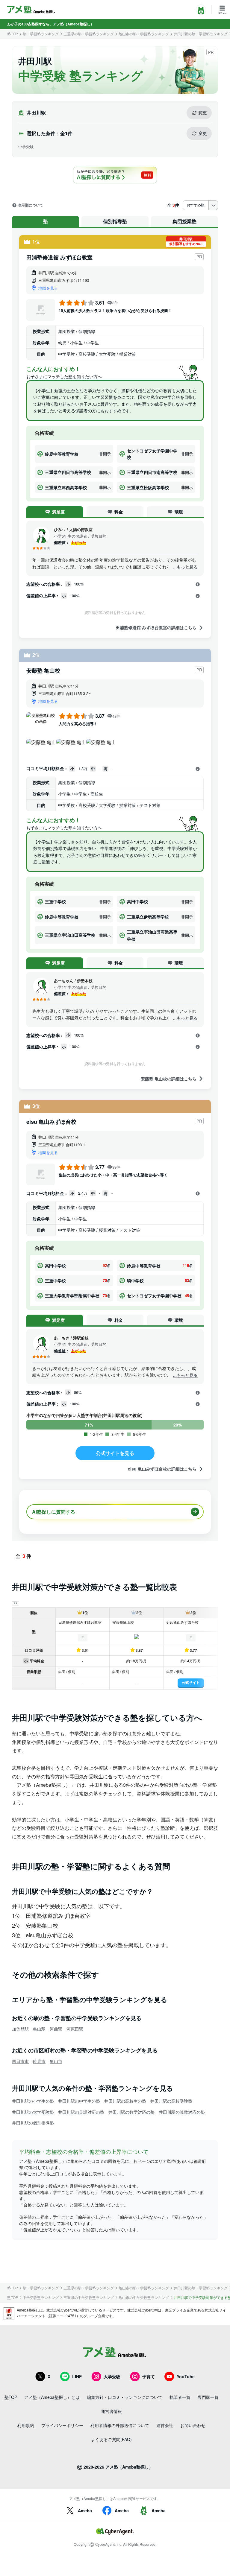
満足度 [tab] (58, 512)
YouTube (186, 2376)
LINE (77, 2376)
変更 (203, 112)
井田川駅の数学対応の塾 (131, 2112)
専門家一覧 (208, 2397)
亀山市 (56, 2061)
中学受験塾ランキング (41, 2297)
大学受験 (112, 2376)
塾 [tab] (46, 221)
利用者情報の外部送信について (120, 2425)
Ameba (85, 2510)
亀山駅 (39, 2029)
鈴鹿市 (39, 2061)
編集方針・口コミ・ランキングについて (125, 2397)
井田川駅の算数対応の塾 (182, 2112)
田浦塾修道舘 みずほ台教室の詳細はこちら (156, 628)
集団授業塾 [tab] (184, 221)
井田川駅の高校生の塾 (125, 2101)
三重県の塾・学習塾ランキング (89, 34)
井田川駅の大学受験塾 (33, 2112)
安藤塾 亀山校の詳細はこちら (169, 1078)
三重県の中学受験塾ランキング (89, 2297)
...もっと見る (185, 567)
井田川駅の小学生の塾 (33, 2101)
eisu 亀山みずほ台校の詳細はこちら (162, 1469)
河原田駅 (75, 2029)
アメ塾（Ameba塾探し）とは (52, 2397)
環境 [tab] (179, 512)
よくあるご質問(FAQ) (111, 2439)
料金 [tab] (119, 512)
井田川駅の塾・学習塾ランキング (201, 34)
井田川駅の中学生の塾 (79, 2101)
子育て (149, 2376)
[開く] (198, 584)
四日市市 (20, 2061)
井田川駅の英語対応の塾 (81, 2112)
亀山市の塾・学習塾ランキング (144, 34)
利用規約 (26, 2425)
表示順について (31, 205)
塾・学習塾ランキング (41, 34)
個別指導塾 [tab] (115, 221)
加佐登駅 (20, 2029)
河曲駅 (56, 2029)
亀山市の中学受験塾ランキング (144, 2297)
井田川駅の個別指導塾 (33, 2123)
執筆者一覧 (180, 2397)
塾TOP (13, 34)
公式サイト (191, 1682)
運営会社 (165, 2425)
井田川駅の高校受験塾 (171, 2101)
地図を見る (48, 288)
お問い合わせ (193, 2425)
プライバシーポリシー (62, 2425)
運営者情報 (111, 2411)
